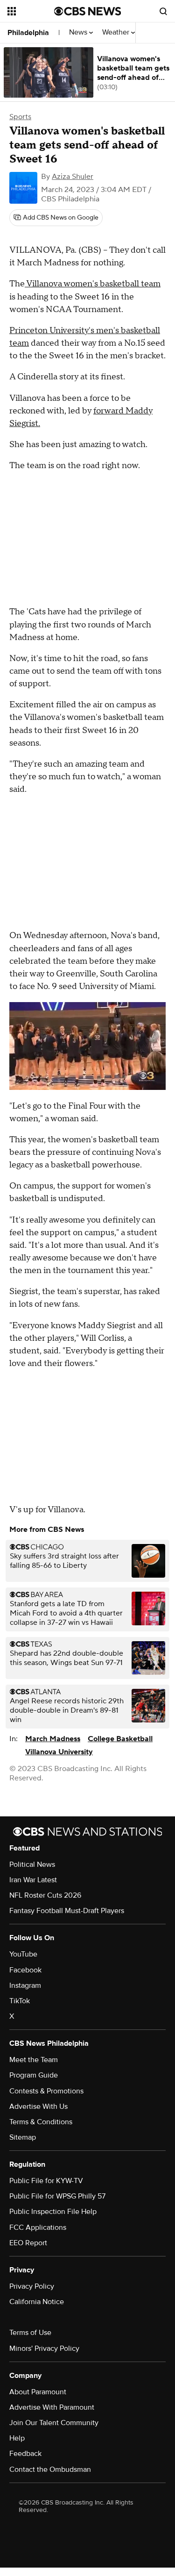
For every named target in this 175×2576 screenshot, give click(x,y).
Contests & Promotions (46, 2091)
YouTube (23, 1954)
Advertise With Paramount (52, 2407)
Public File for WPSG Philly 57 (57, 2196)
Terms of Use (30, 2333)
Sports (20, 117)
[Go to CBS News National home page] (88, 11)
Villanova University (59, 1752)
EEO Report (28, 2243)
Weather (117, 32)
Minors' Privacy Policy (44, 2348)
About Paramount (38, 2392)
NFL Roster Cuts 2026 (45, 1895)
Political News (32, 1864)
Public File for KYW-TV (46, 2181)
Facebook (25, 1970)
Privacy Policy (32, 2286)
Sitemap (23, 2137)
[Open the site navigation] (31, 11)
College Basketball (120, 1739)
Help (17, 2438)
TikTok (20, 2001)
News (79, 32)
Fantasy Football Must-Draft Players (67, 1911)
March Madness (53, 1739)
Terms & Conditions (41, 2122)
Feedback (25, 2454)
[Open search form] (163, 11)
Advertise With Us (38, 2106)
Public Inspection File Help (53, 2212)
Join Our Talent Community (54, 2423)
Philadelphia (28, 33)
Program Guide (34, 2075)
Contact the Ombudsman (50, 2469)
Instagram (25, 1985)
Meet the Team (34, 2060)
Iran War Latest (33, 1880)
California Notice (37, 2302)
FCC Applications (38, 2227)
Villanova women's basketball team (93, 284)
